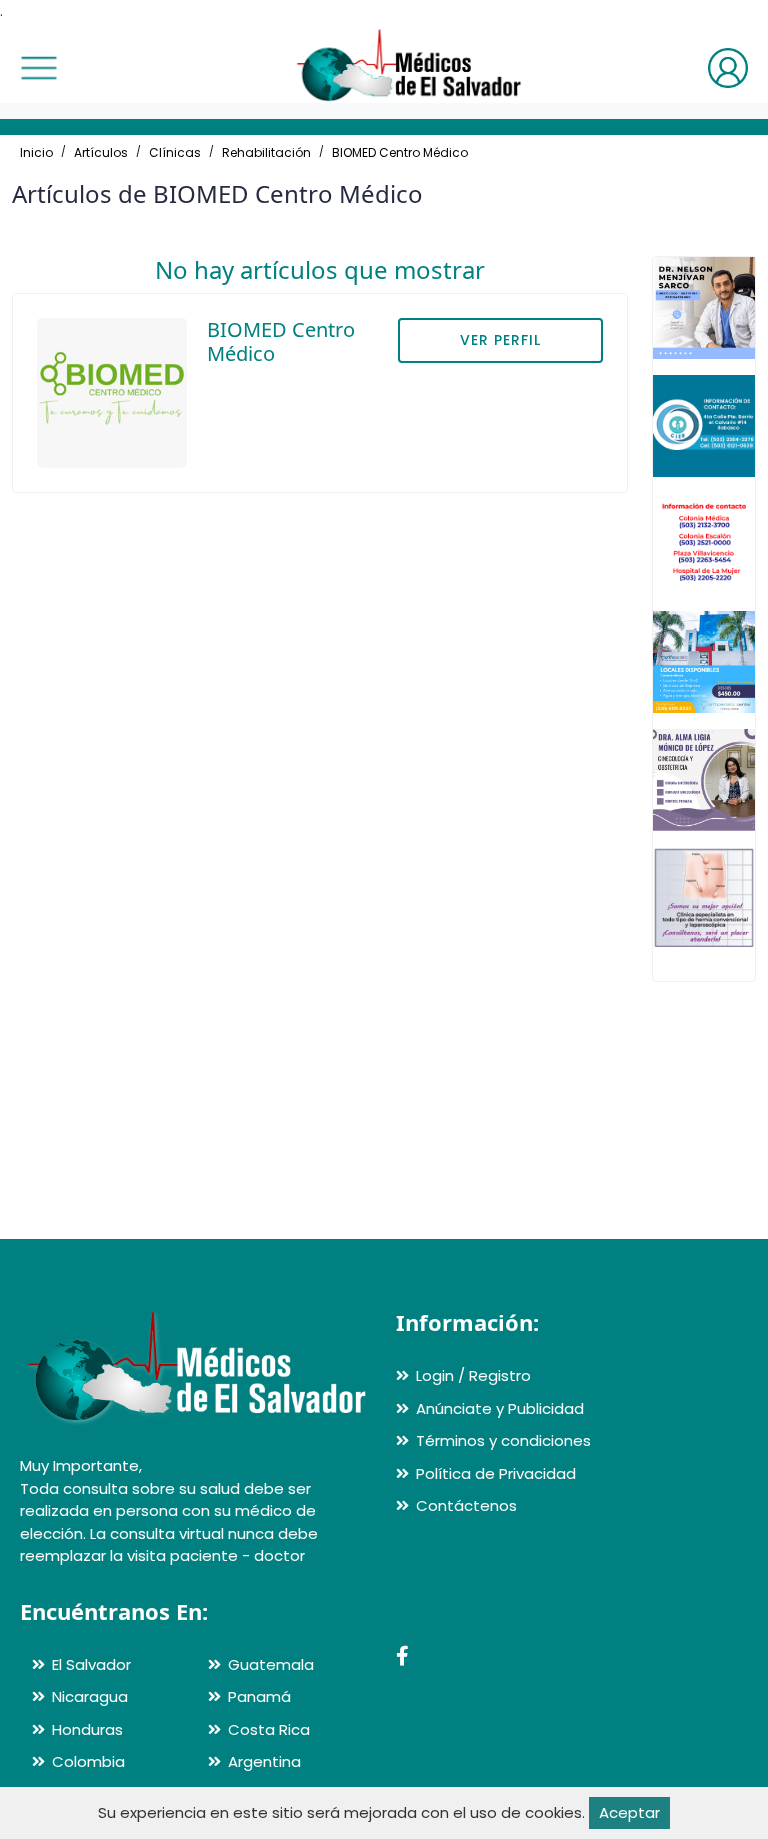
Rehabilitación (266, 152)
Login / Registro (473, 1375)
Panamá (259, 1696)
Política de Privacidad (496, 1473)
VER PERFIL (500, 340)
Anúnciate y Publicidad (500, 1408)
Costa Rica (269, 1729)
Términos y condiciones (503, 1440)
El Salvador (91, 1664)
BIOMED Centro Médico (400, 152)
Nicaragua (90, 1696)
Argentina (264, 1761)
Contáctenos (466, 1505)
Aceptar (629, 1812)
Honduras (87, 1729)
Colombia (88, 1761)
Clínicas (175, 152)
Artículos (101, 152)
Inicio (36, 152)
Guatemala (271, 1664)
